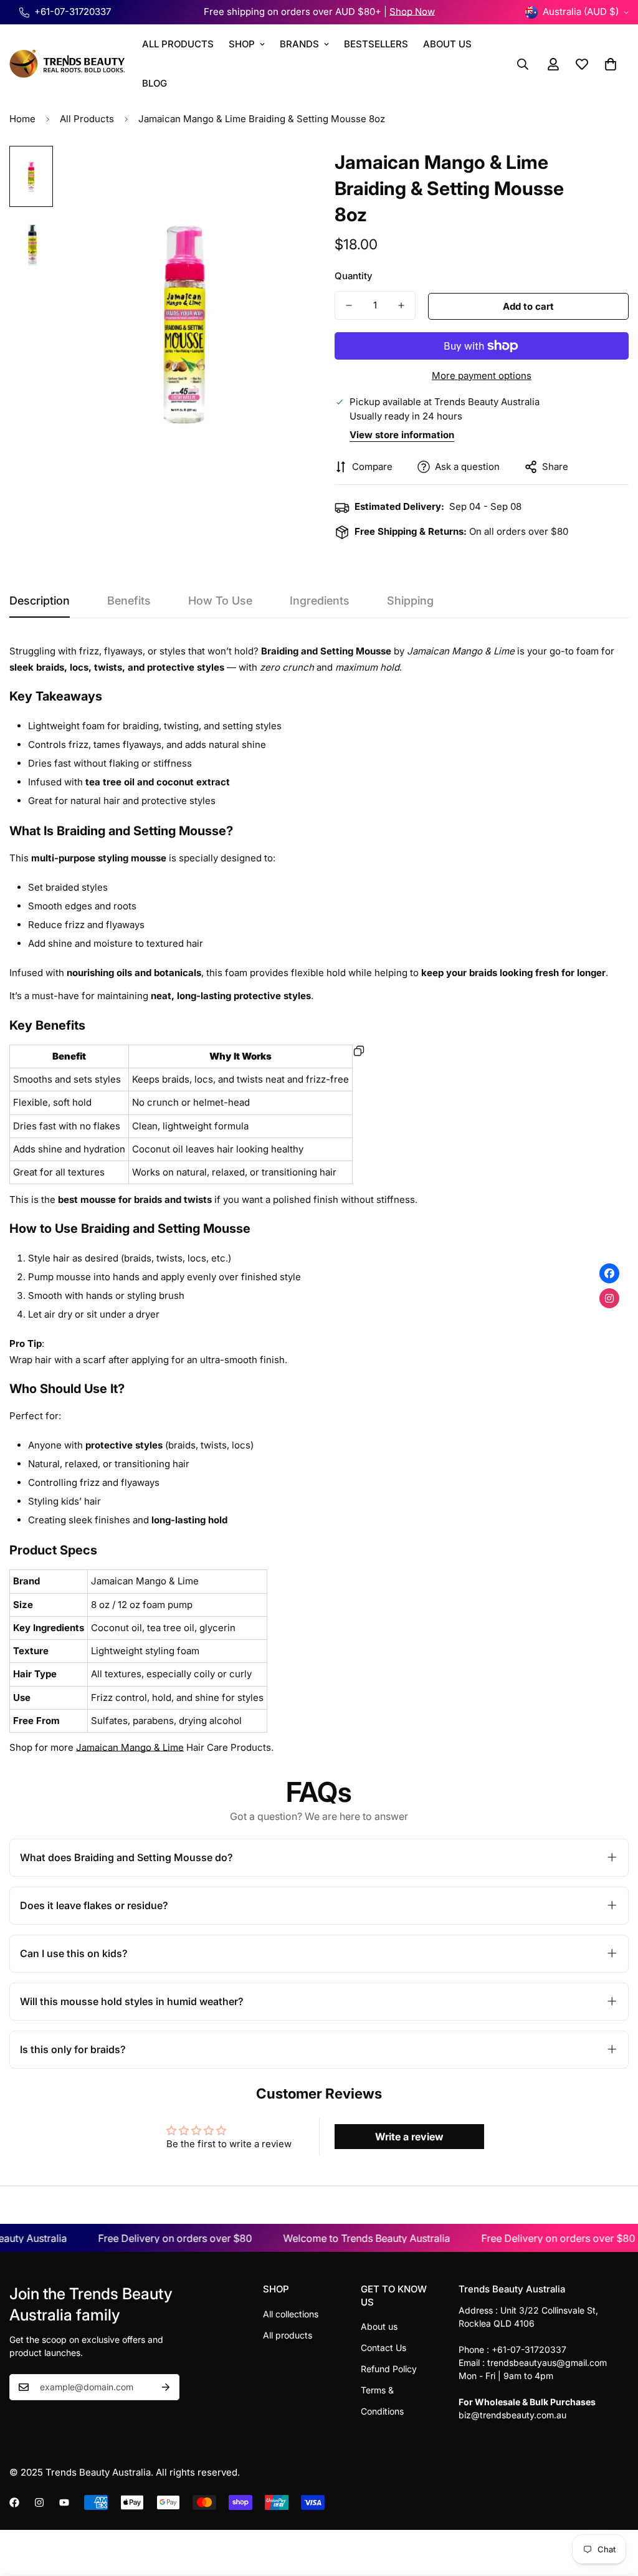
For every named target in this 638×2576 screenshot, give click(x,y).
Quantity (354, 276)
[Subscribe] (166, 2387)
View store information (402, 435)
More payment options (482, 376)
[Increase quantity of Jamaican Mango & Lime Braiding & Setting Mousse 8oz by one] (401, 305)
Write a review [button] (409, 2137)
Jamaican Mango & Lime (130, 1747)
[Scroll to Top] (614, 2508)
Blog (155, 83)
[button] (611, 64)
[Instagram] (39, 2502)
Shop (242, 44)
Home (22, 119)
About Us (447, 44)
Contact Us (383, 2348)
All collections (291, 2314)
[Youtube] (64, 2502)
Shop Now (412, 12)
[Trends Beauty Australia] (67, 64)
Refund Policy (389, 2369)
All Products (178, 44)
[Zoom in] (277, 172)
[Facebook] (14, 2502)
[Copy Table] (359, 1051)
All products (288, 2335)
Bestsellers (376, 44)
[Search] (523, 64)
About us (379, 2326)
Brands (299, 44)
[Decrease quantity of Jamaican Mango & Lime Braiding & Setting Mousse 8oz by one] (349, 305)
